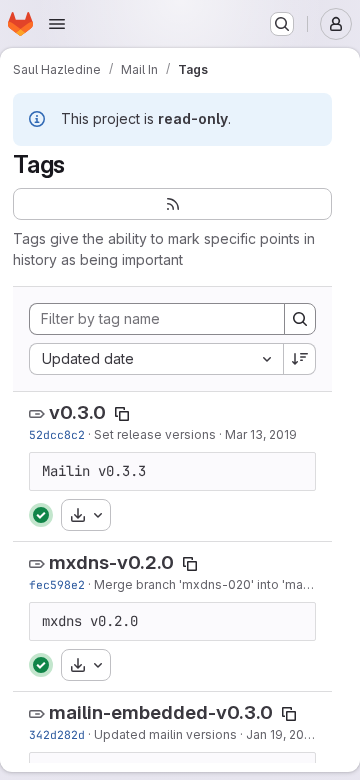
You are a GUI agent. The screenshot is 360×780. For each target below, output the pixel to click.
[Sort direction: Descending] (300, 359)
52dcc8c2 (57, 434)
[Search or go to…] (282, 24)
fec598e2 (57, 584)
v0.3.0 (77, 412)
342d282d (57, 734)
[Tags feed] (172, 204)
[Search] (300, 319)
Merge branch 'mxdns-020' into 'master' (211, 584)
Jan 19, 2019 (281, 734)
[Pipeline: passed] (41, 515)
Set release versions (155, 434)
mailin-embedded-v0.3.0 (161, 712)
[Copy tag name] (122, 414)
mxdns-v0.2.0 (111, 562)
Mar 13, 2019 (261, 434)
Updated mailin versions (165, 734)
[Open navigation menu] (57, 24)
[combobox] (156, 359)
